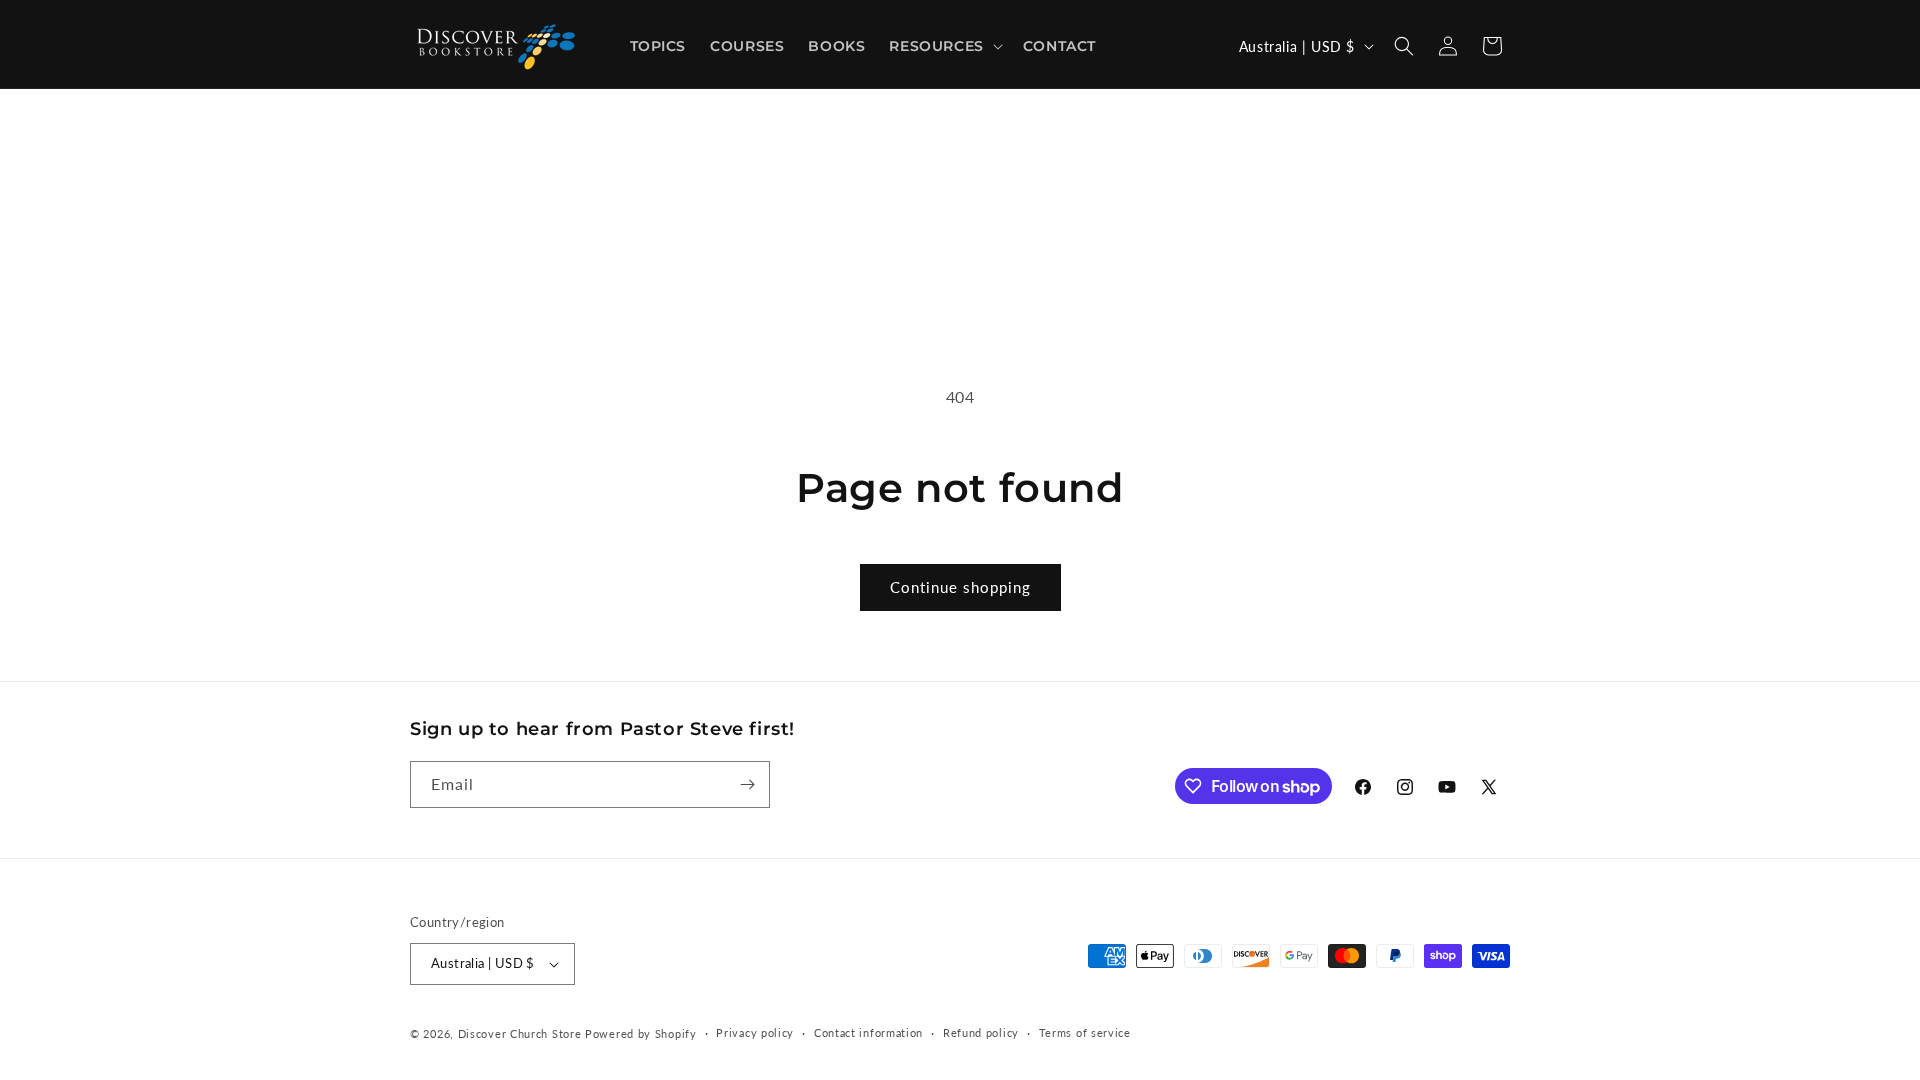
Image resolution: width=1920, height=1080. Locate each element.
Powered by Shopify (641, 1033)
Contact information (868, 1032)
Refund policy (981, 1032)
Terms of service (1085, 1032)
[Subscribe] (747, 784)
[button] (943, 46)
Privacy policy (755, 1032)
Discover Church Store (520, 1033)
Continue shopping (960, 587)
